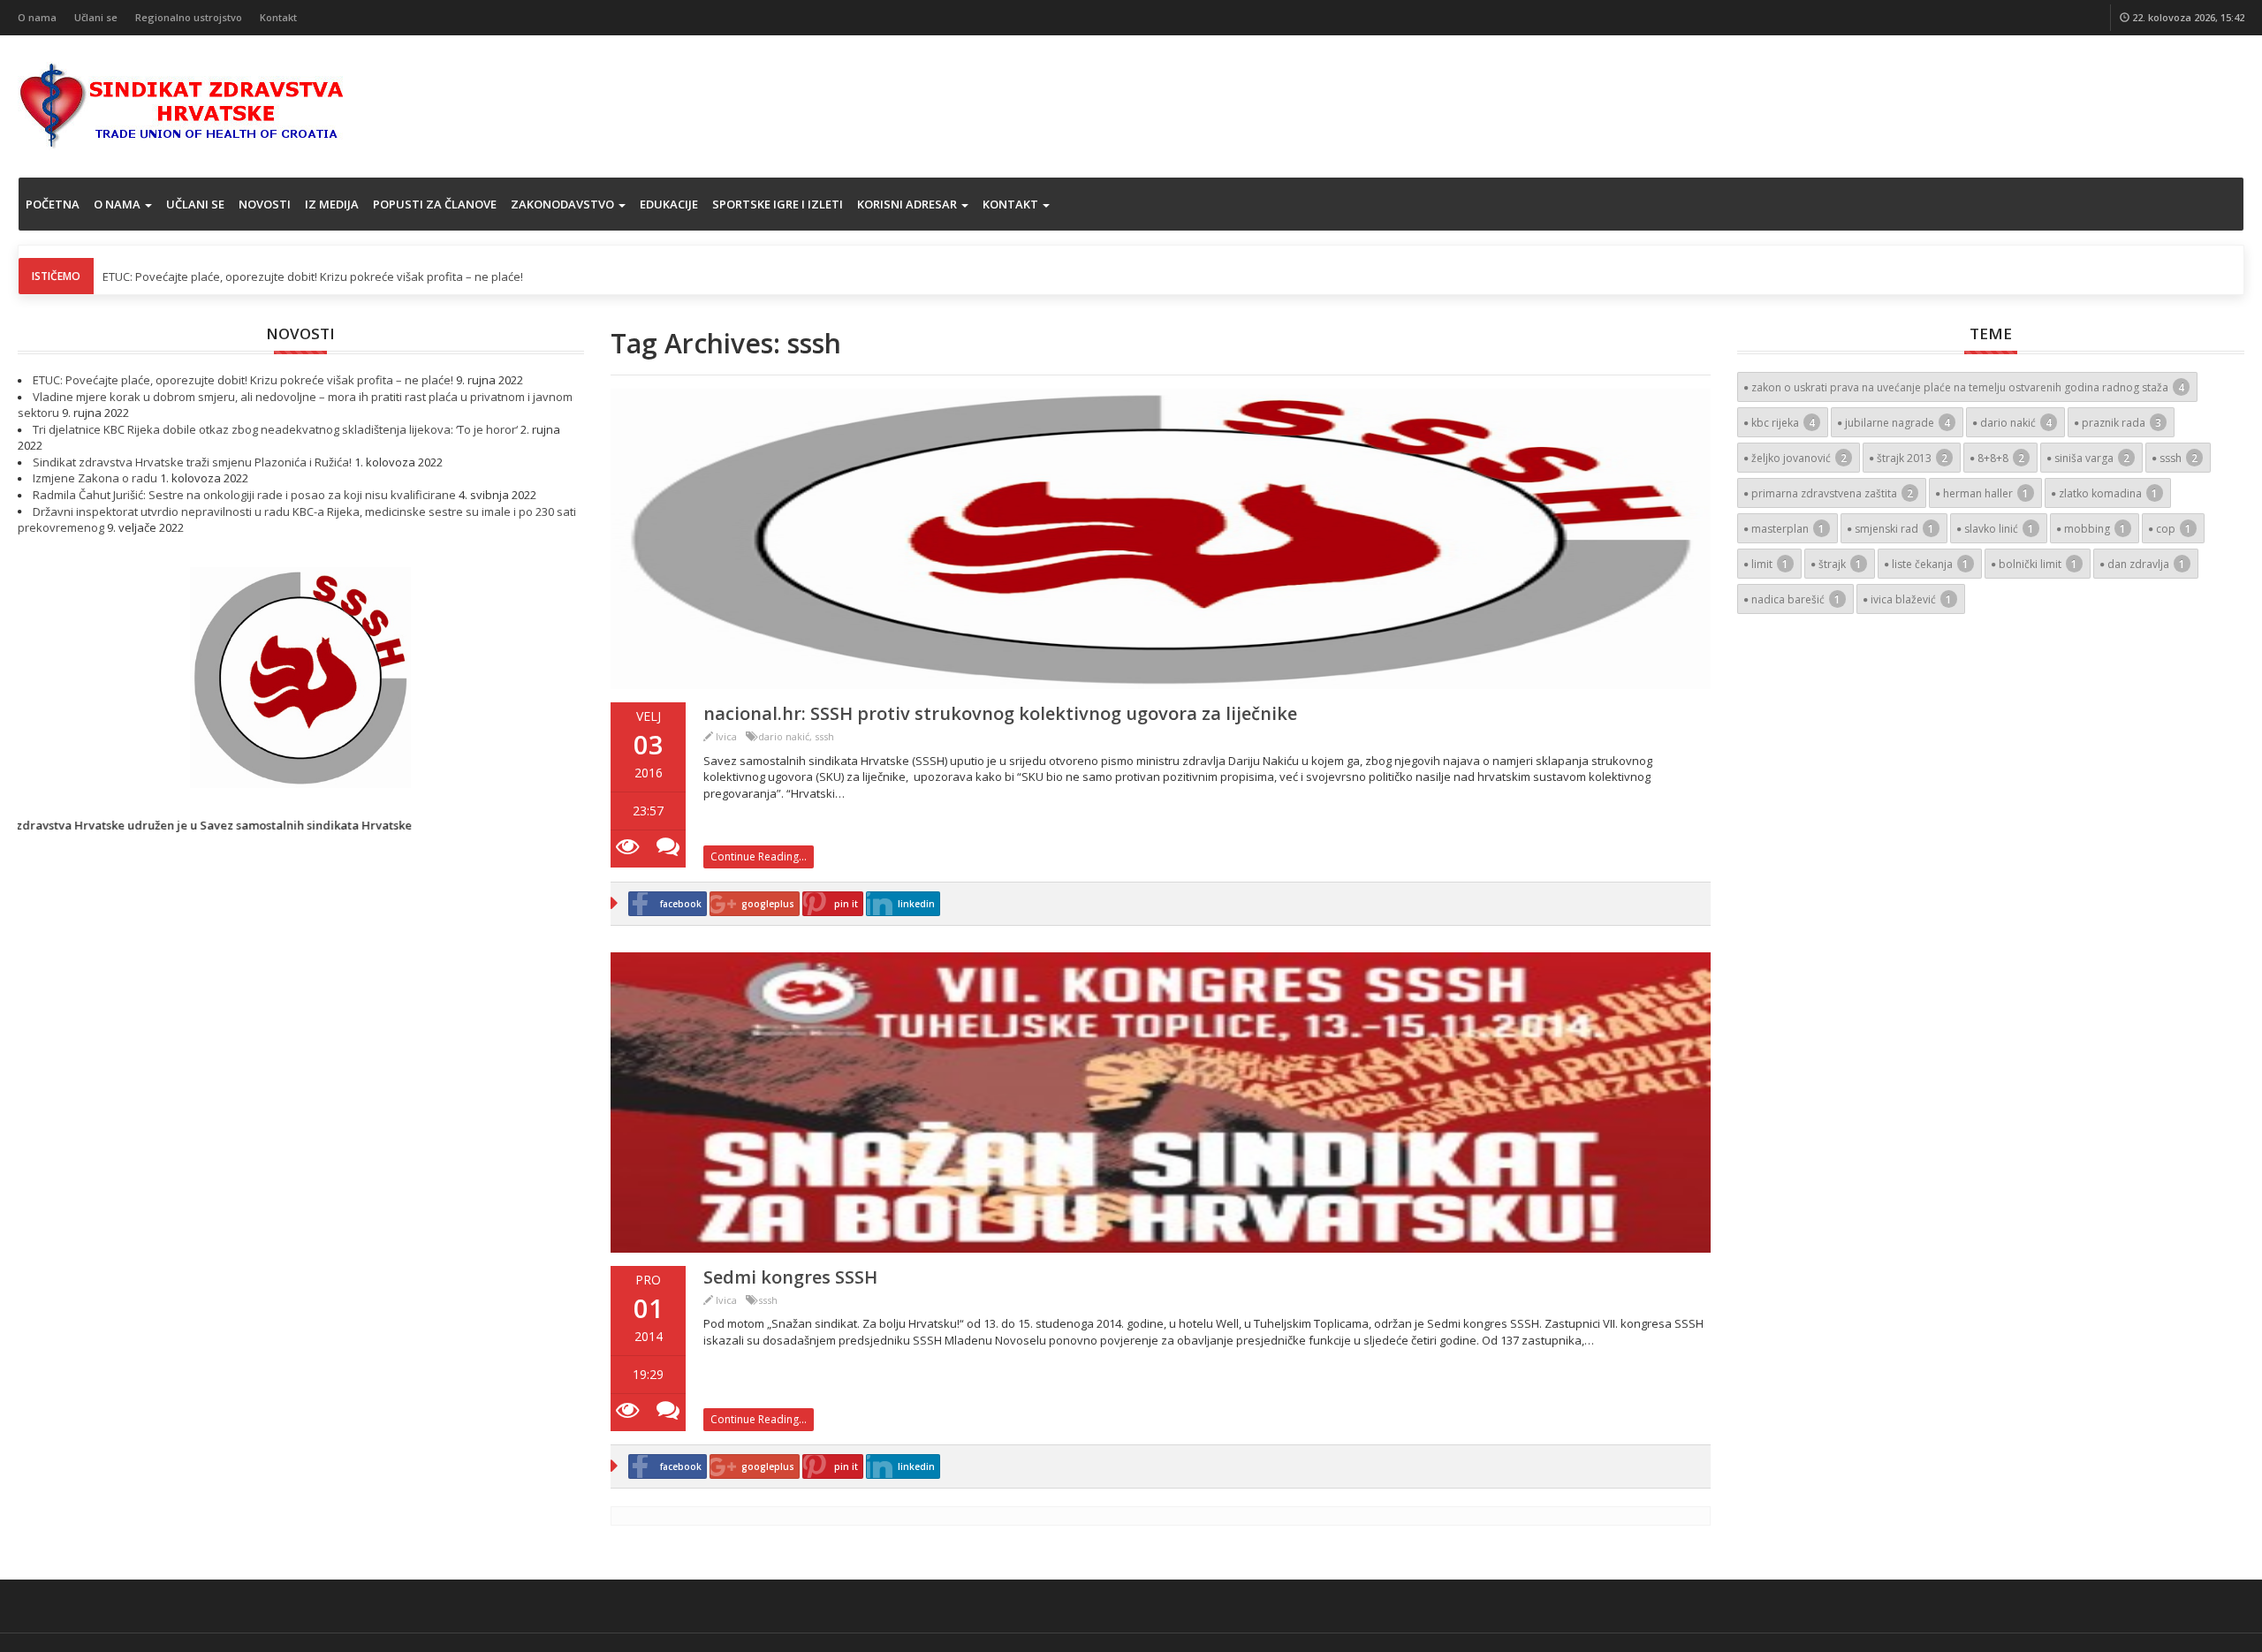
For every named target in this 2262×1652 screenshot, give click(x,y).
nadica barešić (1796, 599)
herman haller (1986, 493)
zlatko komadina (2108, 493)
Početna (53, 204)
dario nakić (784, 736)
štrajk (1840, 564)
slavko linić (1999, 529)
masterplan (1788, 529)
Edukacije (669, 204)
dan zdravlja (2146, 564)
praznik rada (2122, 423)
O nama (37, 17)
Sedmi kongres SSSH (790, 1277)
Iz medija (332, 204)
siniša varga (2092, 458)
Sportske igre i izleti (778, 204)
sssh (824, 736)
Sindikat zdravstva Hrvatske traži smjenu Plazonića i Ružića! (192, 462)
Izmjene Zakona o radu (95, 478)
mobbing (2095, 529)
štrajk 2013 (1912, 458)
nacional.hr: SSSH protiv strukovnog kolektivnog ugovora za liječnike (1000, 713)
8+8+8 (2001, 458)
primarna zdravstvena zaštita (1832, 493)
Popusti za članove (435, 204)
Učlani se (96, 17)
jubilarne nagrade (1898, 423)
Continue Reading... (759, 856)
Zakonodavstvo (564, 204)
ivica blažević (1911, 599)
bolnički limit (2038, 564)
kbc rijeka (1783, 423)
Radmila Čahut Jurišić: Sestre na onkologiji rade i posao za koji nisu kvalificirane (244, 495)
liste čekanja (1930, 564)
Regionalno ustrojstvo (189, 17)
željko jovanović (1799, 458)
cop (2174, 529)
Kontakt (278, 17)
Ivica (726, 736)
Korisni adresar (908, 204)
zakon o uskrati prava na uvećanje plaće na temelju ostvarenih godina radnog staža (1968, 387)
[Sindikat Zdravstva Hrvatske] (182, 104)
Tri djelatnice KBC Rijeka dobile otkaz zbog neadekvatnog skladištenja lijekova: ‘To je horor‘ (275, 429)
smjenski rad (1894, 529)
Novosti (265, 204)
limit (1770, 564)
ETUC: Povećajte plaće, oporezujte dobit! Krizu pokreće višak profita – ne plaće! (313, 277)
